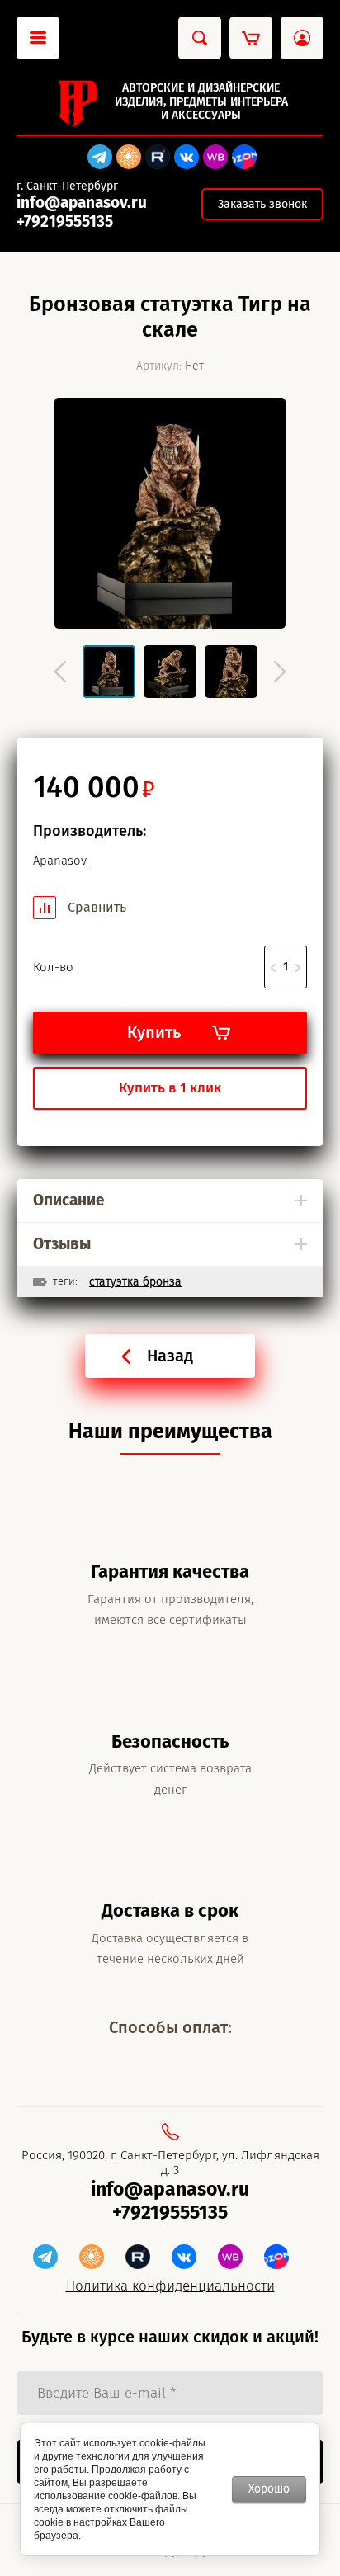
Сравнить (95, 907)
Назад (170, 1356)
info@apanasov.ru (82, 203)
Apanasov (60, 861)
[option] (170, 513)
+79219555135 (65, 222)
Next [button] (280, 672)
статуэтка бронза (135, 1282)
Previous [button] (60, 672)
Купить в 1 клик (170, 1088)
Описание (68, 1200)
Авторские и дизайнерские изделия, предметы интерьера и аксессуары (201, 102)
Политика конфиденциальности (170, 2286)
